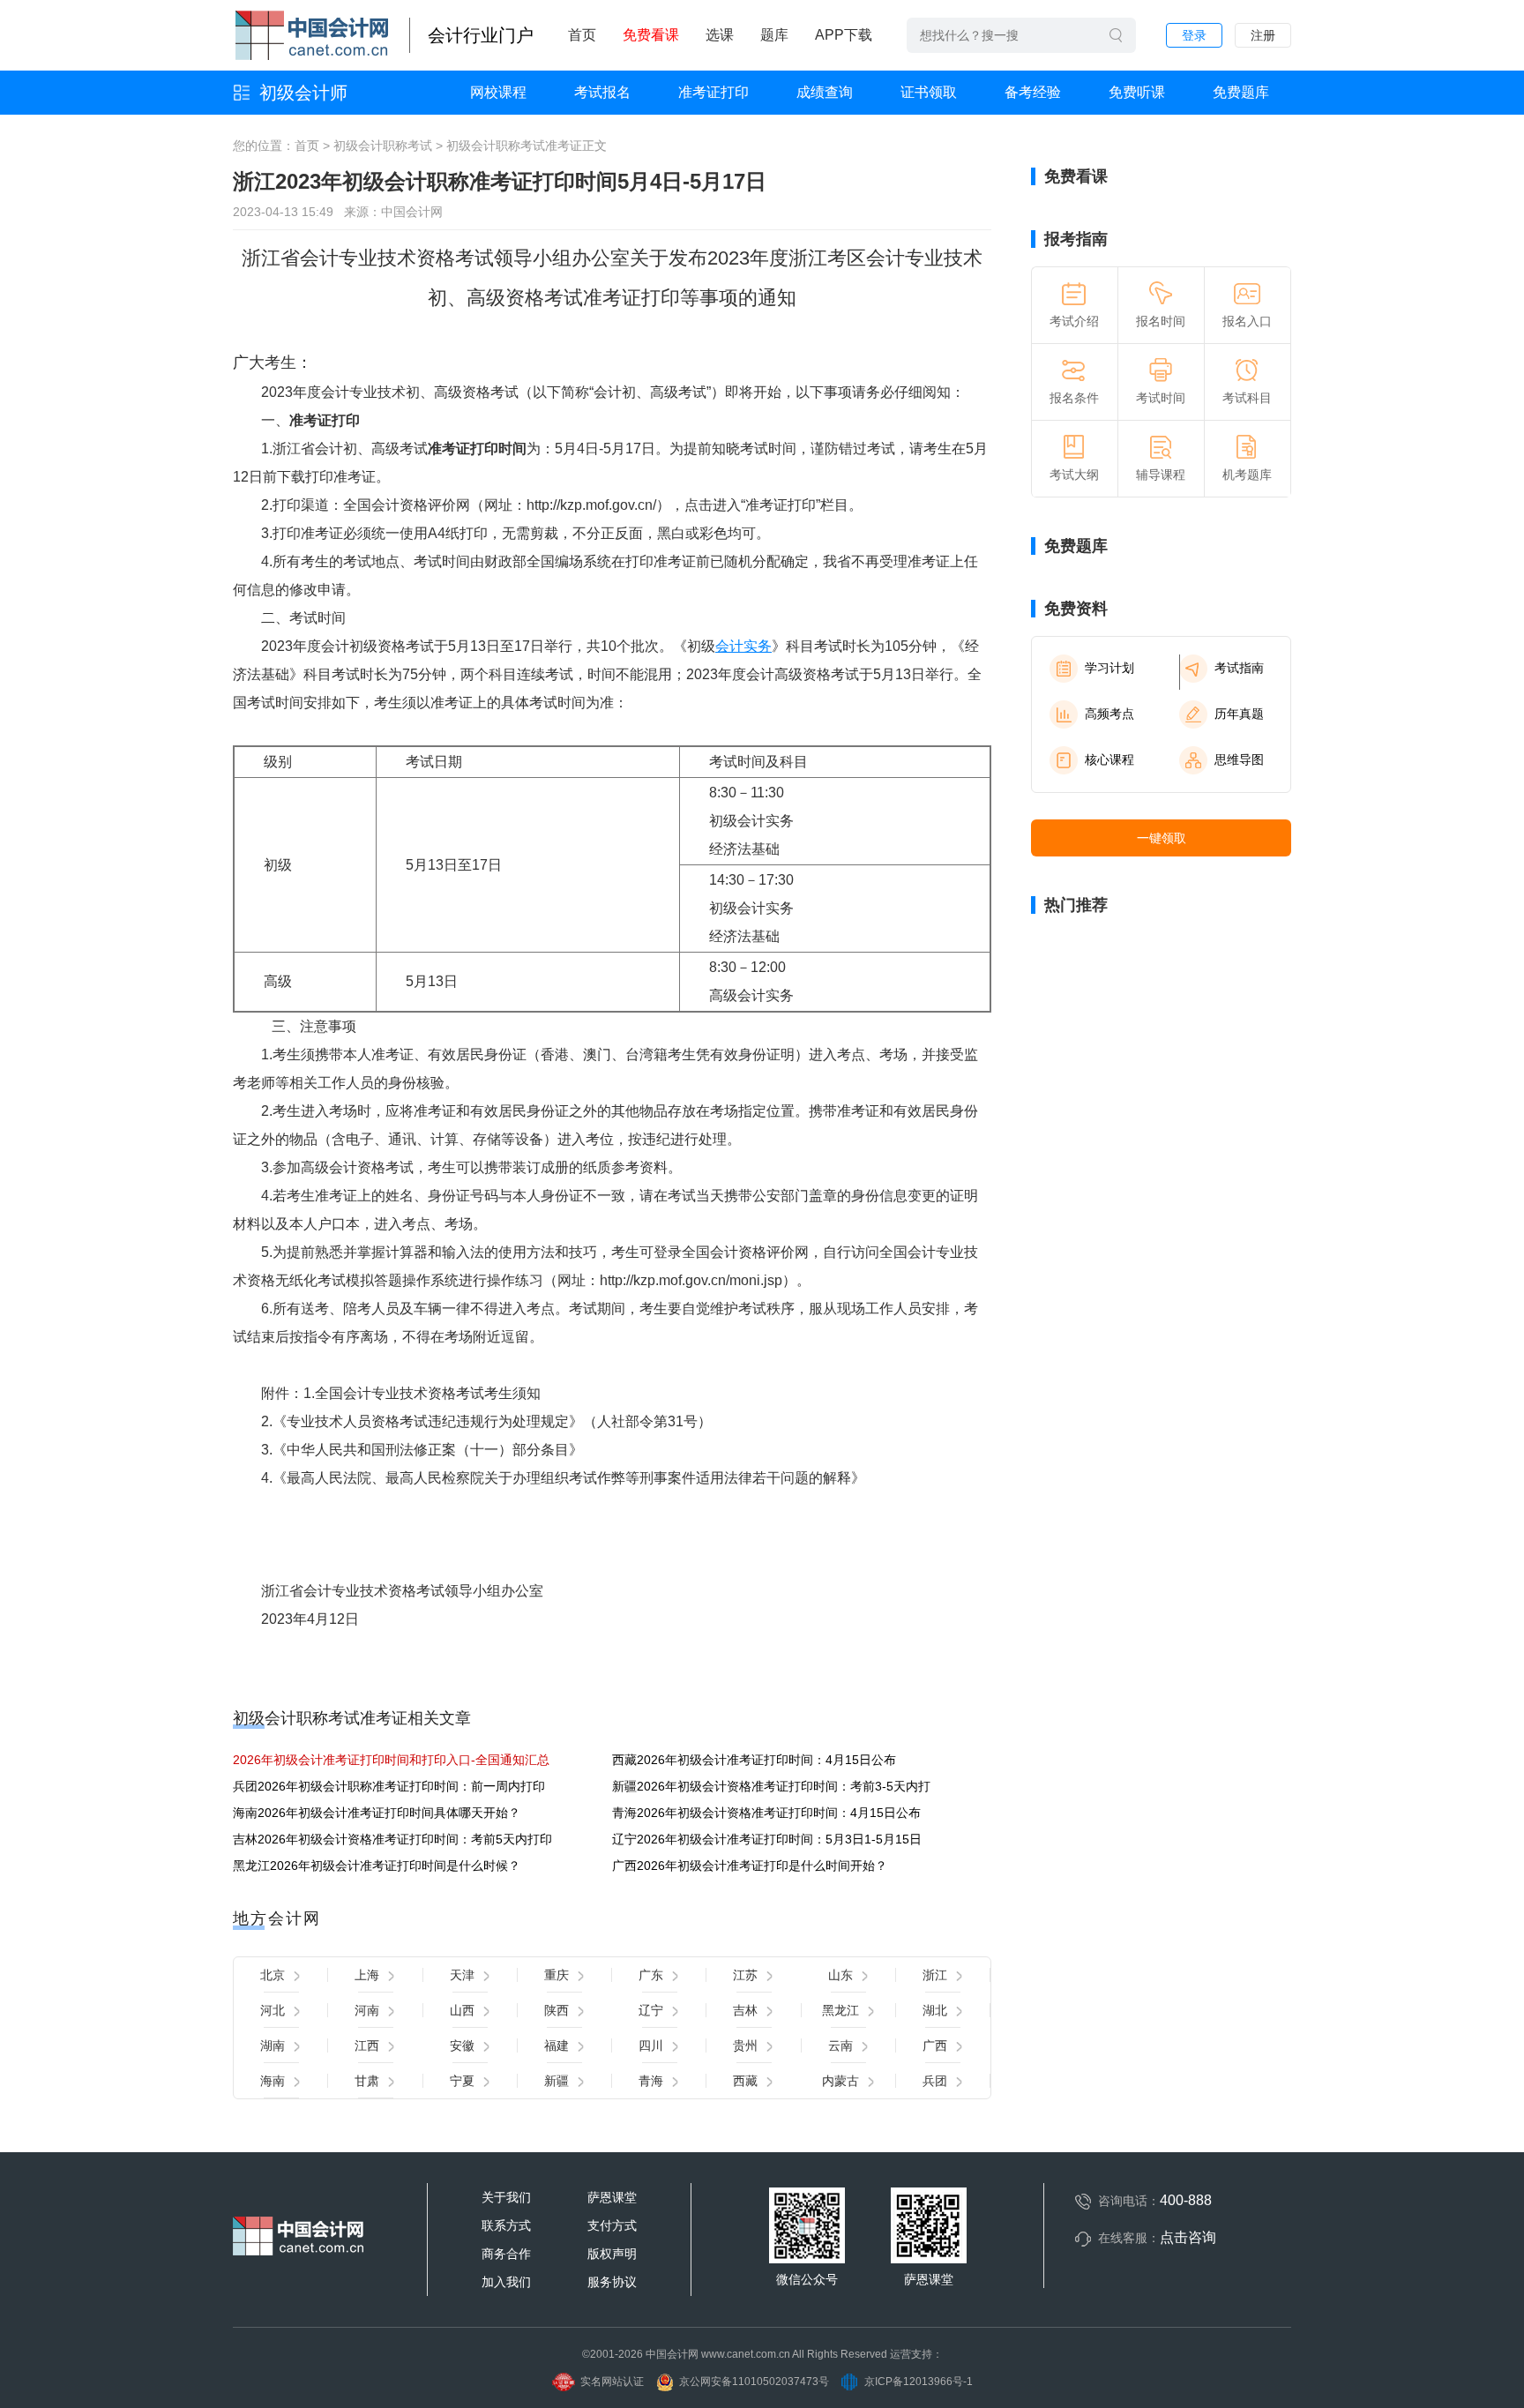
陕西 (557, 2010)
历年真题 (1239, 714)
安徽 (462, 2045)
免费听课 (1137, 92)
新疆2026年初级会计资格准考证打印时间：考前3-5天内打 (771, 1786)
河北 (273, 2010)
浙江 (935, 1975)
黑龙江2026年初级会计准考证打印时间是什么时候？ (377, 1866)
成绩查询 (825, 92)
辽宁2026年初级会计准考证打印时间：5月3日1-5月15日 (767, 1839)
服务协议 (612, 2282)
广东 (651, 1975)
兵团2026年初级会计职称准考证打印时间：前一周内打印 (389, 1786)
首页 (582, 35)
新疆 (557, 2081)
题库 (774, 35)
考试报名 (602, 92)
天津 (462, 1975)
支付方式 (612, 2225)
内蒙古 (840, 2081)
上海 (367, 1975)
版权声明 (612, 2254)
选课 (720, 35)
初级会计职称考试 (383, 146)
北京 (273, 1975)
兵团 (935, 2081)
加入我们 (506, 2282)
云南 (840, 2045)
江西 (367, 2045)
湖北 (935, 2010)
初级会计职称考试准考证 (514, 146)
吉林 (745, 2010)
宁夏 (462, 2081)
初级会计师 (303, 93)
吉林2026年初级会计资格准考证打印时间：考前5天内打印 (392, 1839)
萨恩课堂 (612, 2197)
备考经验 (1033, 92)
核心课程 (1109, 759)
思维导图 (1239, 759)
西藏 (745, 2081)
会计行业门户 (481, 35)
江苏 (745, 1975)
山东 (840, 1975)
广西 (935, 2045)
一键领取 (1162, 838)
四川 (651, 2045)
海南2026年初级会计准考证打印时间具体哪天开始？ (377, 1813)
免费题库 (1241, 92)
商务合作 (506, 2254)
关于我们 (506, 2197)
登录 (1194, 35)
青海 (651, 2081)
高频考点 (1109, 714)
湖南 (273, 2045)
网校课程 (498, 92)
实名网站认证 (612, 2382)
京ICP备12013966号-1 (919, 2382)
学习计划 (1109, 668)
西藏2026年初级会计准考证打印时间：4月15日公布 (754, 1760)
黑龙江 (840, 2010)
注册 (1263, 35)
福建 (557, 2045)
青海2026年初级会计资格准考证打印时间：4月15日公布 (766, 1813)
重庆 (557, 1975)
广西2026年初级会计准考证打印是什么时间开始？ (750, 1866)
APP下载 (844, 35)
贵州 (745, 2045)
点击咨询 (1188, 2237)
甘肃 (367, 2081)
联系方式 (506, 2225)
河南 (367, 2010)
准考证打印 (713, 92)
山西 (462, 2010)
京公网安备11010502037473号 (754, 2382)
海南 (273, 2081)
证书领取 (929, 92)
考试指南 (1239, 668)
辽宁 (651, 2010)
